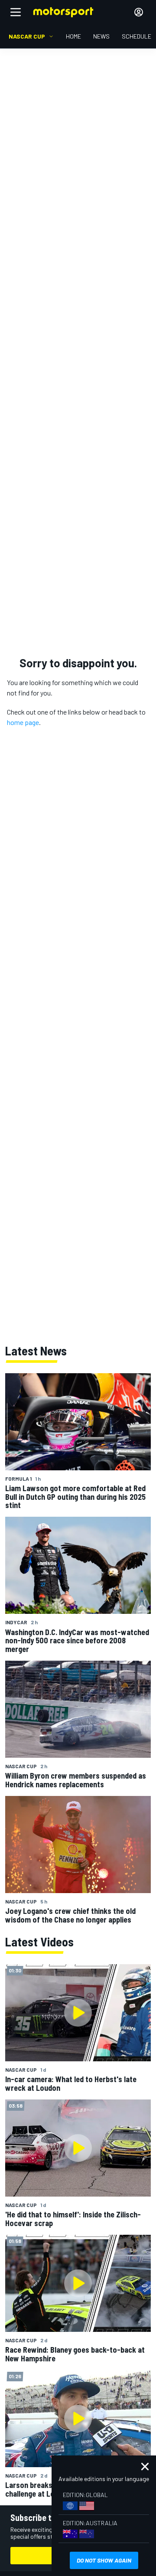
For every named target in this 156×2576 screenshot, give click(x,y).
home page (23, 722)
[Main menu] (16, 12)
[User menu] (139, 12)
